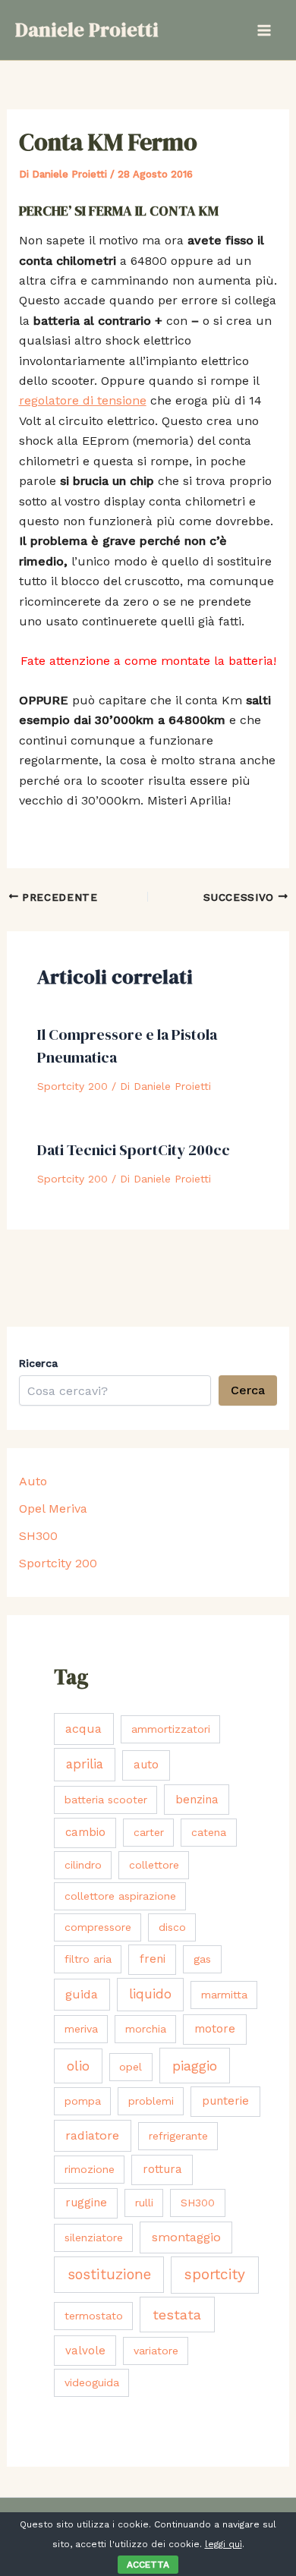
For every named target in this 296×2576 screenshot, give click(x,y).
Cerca (248, 1390)
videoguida (92, 2382)
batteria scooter (106, 1800)
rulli (144, 2203)
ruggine (86, 2203)
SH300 (38, 1536)
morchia (146, 2029)
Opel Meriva (53, 1508)
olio (78, 2066)
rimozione (90, 2169)
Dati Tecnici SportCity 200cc (134, 1150)
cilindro (83, 1865)
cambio (85, 1832)
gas (202, 1959)
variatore (156, 2351)
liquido (150, 1994)
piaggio (195, 2066)
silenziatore (94, 2237)
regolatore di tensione (83, 400)
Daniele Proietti (87, 30)
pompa (83, 2101)
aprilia (85, 1764)
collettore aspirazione (120, 1896)
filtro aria (88, 1959)
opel (131, 2067)
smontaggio (186, 2237)
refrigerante (178, 2136)
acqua (83, 1729)
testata (177, 2315)
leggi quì (224, 2544)
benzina (197, 1800)
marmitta (224, 1995)
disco (172, 1927)
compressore (98, 1927)
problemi (151, 2101)
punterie (225, 2101)
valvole (85, 2351)
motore (215, 2029)
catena (209, 1832)
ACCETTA (148, 2565)
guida (82, 1994)
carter (149, 1832)
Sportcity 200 (72, 1086)
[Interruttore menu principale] (264, 30)
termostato (94, 2316)
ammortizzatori (171, 1729)
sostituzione (109, 2274)
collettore (154, 1865)
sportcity (215, 2274)
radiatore (92, 2135)
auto (146, 1765)
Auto (33, 1481)
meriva (81, 2029)
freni (153, 1959)
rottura (162, 2169)
